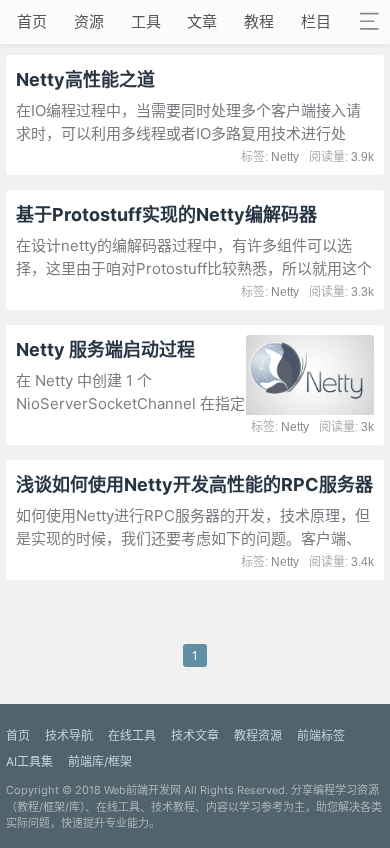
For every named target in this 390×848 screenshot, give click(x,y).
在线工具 (132, 735)
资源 (89, 21)
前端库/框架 (100, 761)
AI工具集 (29, 761)
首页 (32, 21)
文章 (202, 21)
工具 (146, 21)
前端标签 (321, 735)
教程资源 (258, 735)
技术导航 (69, 735)
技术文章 (195, 735)
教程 (259, 21)
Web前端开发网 (142, 790)
